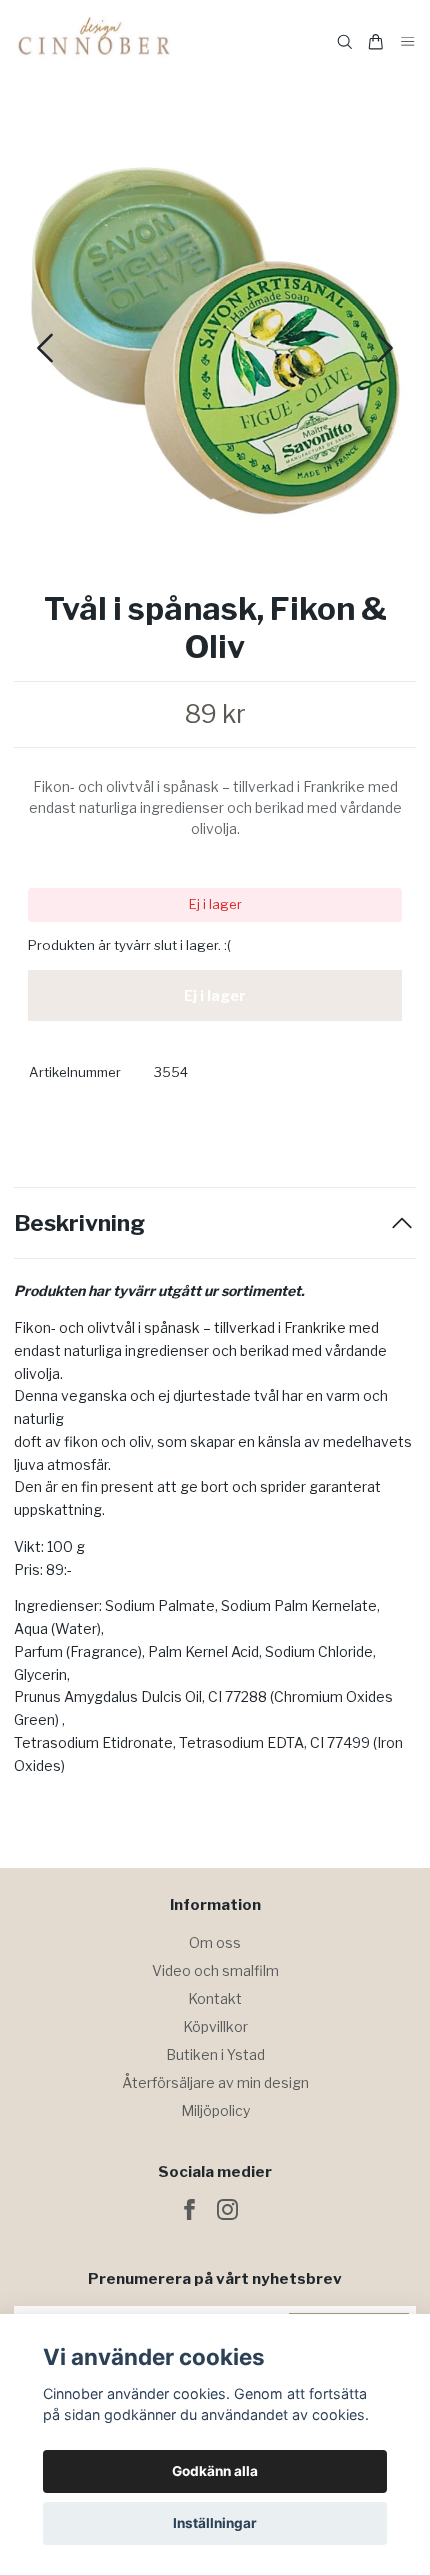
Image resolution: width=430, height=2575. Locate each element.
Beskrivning (79, 1223)
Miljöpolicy (215, 2110)
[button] (385, 348)
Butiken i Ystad (215, 2054)
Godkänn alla (215, 2471)
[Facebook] (189, 2209)
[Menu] (408, 42)
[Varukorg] (376, 42)
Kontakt (215, 1998)
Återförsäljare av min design (215, 2082)
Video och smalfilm (215, 1970)
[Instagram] (227, 2209)
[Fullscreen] (215, 341)
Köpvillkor (215, 2026)
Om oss (215, 1942)
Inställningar (215, 2523)
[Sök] (345, 42)
